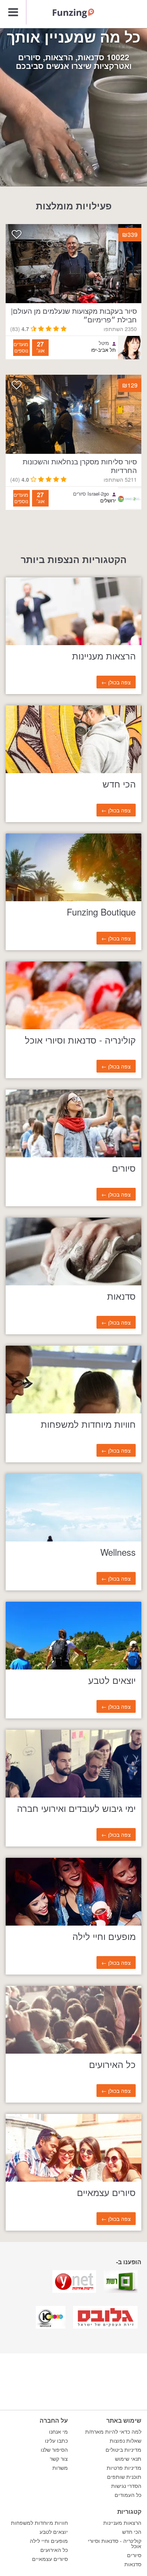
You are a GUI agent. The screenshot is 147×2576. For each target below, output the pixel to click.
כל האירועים (54, 2550)
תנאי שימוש (128, 2459)
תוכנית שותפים (124, 2477)
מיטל (104, 343)
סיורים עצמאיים (50, 2559)
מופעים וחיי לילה (49, 2541)
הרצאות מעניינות (122, 2523)
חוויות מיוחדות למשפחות (39, 2523)
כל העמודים (128, 2495)
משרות (60, 2468)
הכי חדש (132, 2532)
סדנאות (133, 2564)
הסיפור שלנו (54, 2450)
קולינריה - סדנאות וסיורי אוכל (115, 2544)
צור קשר (59, 2459)
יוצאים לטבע (54, 2532)
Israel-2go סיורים (91, 494)
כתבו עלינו (56, 2441)
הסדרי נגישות (126, 2486)
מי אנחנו (58, 2432)
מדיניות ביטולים (123, 2450)
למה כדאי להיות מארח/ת (113, 2432)
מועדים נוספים (21, 347)
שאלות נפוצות (126, 2441)
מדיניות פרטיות (124, 2468)
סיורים (134, 2555)
